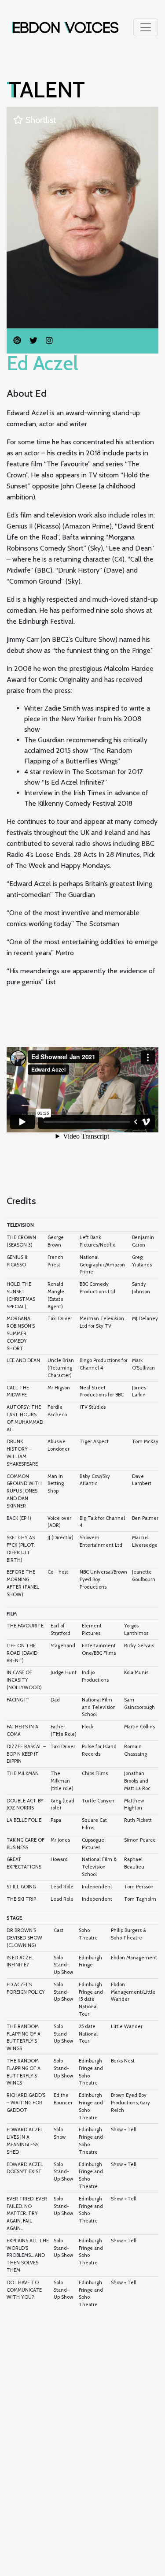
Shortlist (40, 120)
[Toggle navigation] (146, 27)
